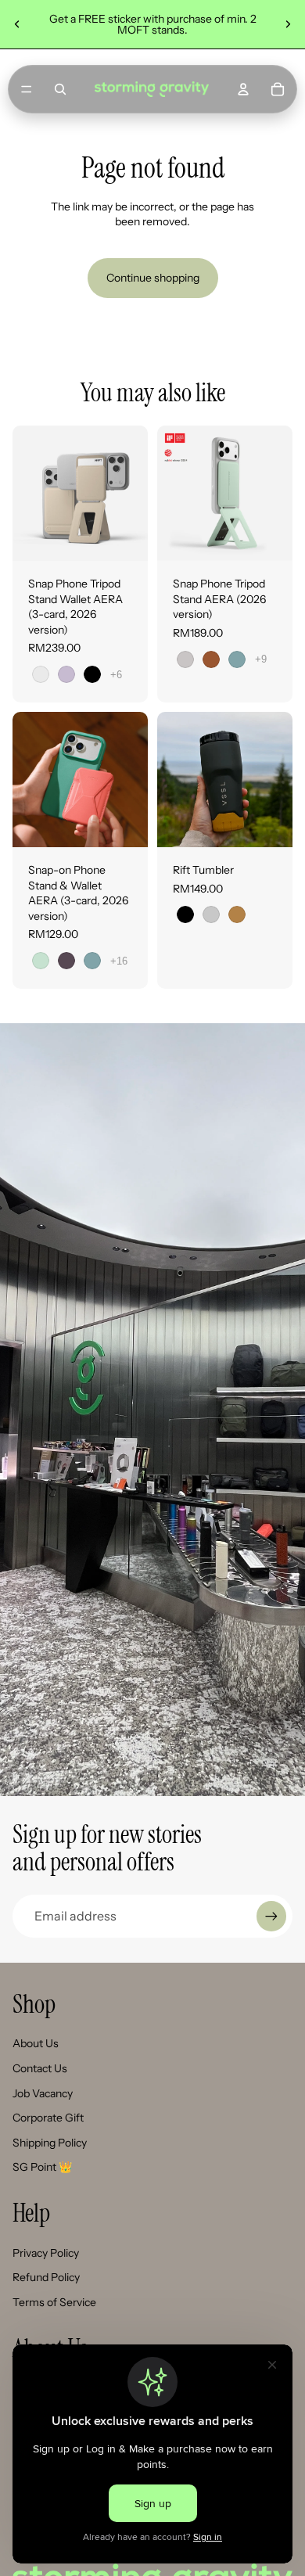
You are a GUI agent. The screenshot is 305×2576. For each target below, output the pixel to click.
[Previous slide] (17, 24)
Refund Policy (46, 2277)
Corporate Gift (48, 2118)
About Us (36, 2043)
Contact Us (40, 2068)
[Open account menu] (243, 89)
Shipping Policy (50, 2143)
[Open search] (60, 89)
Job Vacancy (43, 2093)
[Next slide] (288, 24)
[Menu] (27, 89)
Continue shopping (153, 278)
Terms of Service (54, 2302)
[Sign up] (271, 1916)
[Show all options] (116, 675)
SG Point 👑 (42, 2167)
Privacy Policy (46, 2253)
